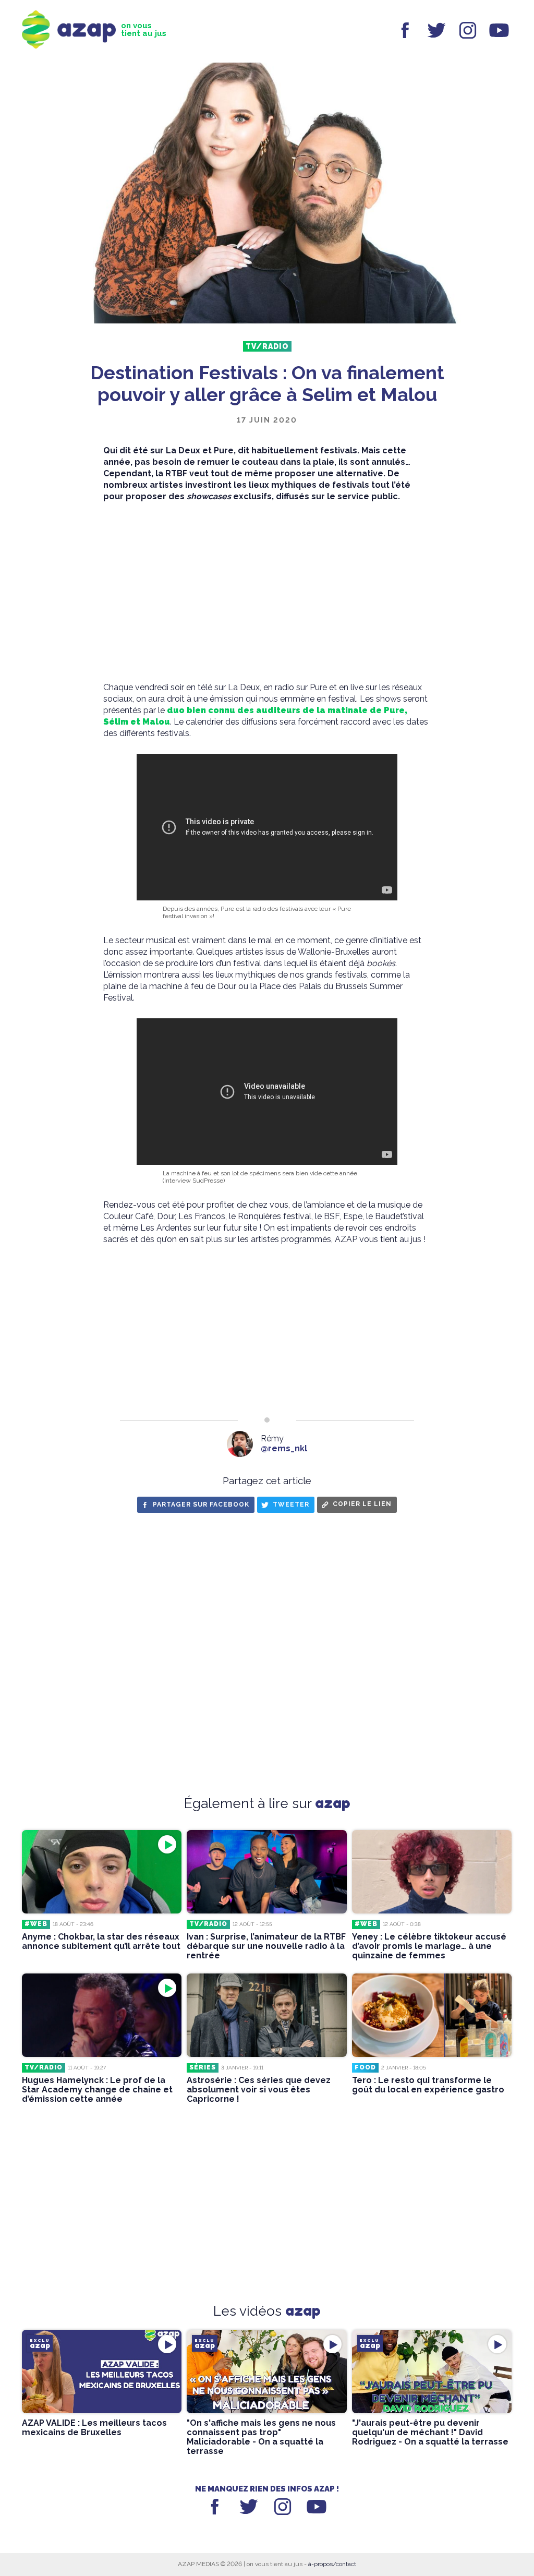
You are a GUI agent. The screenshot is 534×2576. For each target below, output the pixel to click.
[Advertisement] (267, 592)
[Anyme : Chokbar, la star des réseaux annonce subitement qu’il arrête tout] (102, 1872)
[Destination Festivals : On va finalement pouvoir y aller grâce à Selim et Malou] (267, 194)
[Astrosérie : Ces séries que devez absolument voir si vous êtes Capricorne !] (266, 2015)
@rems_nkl (284, 1448)
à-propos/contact (332, 2564)
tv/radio (267, 346)
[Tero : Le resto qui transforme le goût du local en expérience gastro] (432, 2015)
